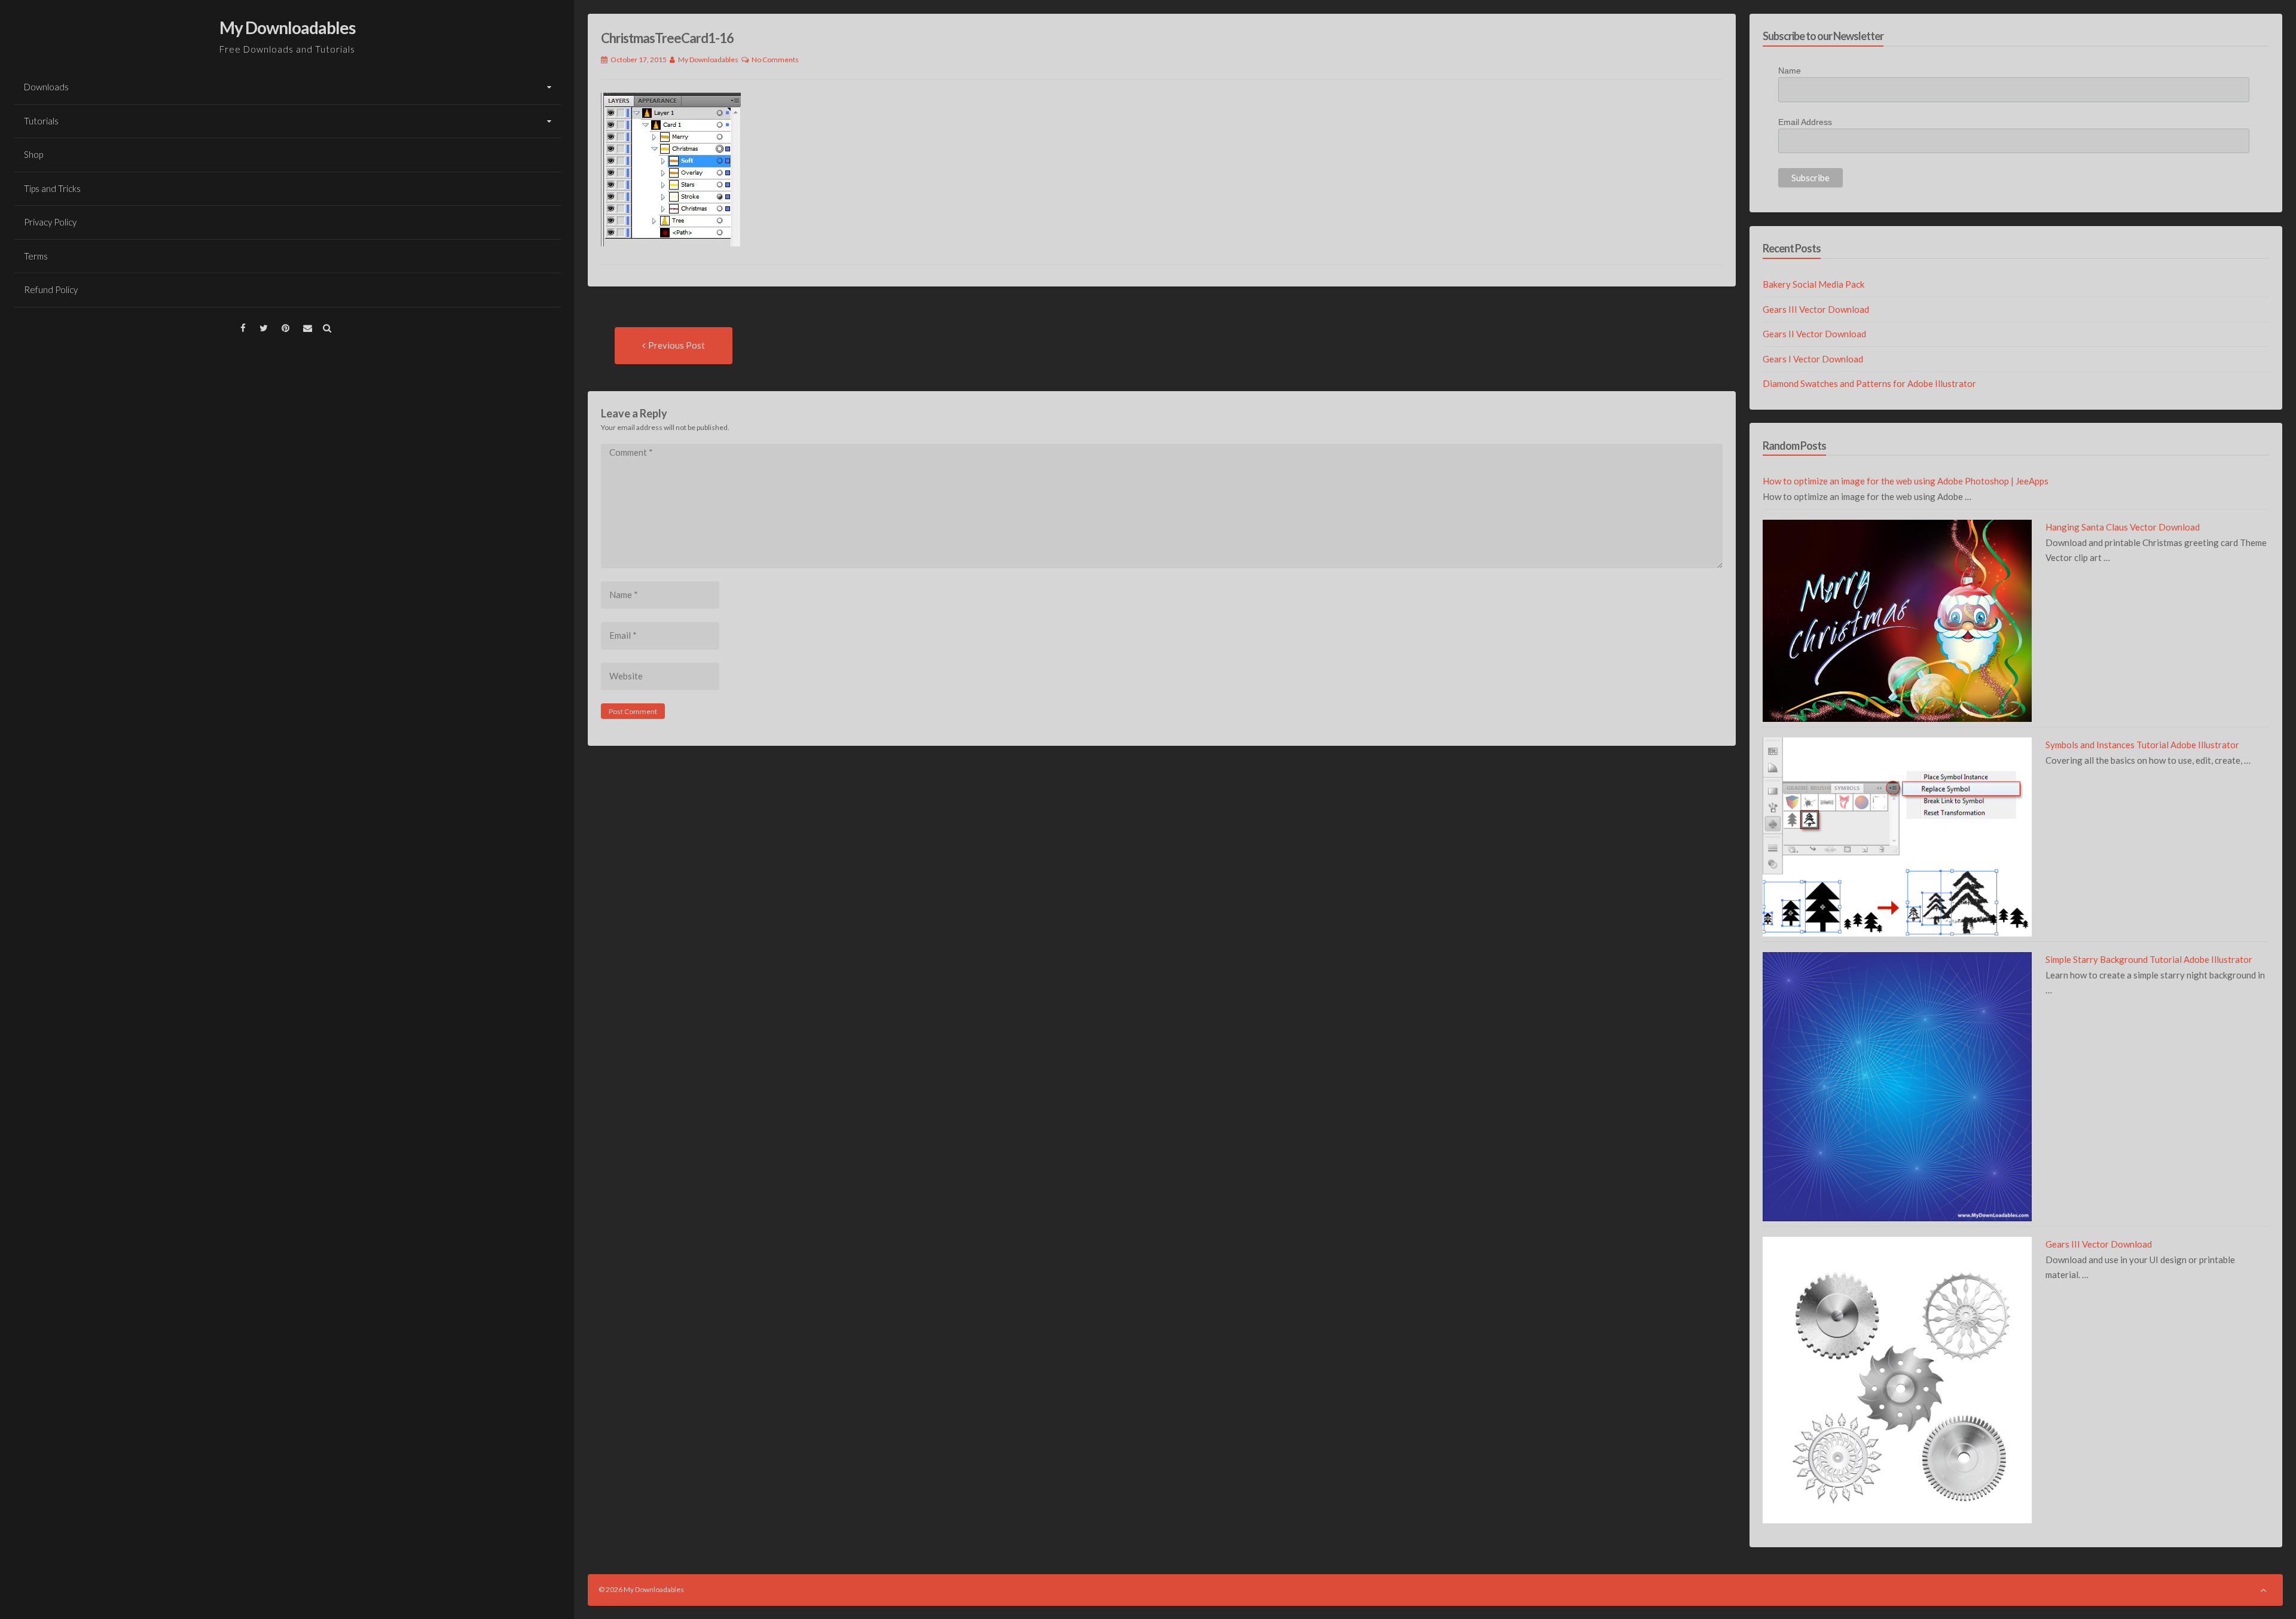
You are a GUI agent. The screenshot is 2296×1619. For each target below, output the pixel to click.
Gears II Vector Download (1814, 334)
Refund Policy (51, 289)
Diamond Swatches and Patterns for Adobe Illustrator (1869, 383)
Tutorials (41, 121)
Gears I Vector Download (1813, 359)
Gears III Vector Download (1816, 309)
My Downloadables (287, 28)
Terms (36, 256)
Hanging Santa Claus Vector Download (2123, 527)
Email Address (1805, 122)
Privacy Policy (50, 222)
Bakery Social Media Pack (1813, 284)
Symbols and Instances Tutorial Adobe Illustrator (2142, 745)
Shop (33, 154)
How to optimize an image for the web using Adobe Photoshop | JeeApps (1906, 481)
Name (1790, 71)
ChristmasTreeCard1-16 (667, 38)
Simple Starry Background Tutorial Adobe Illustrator (2149, 959)
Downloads (46, 87)
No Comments (775, 60)
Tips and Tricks (52, 188)
